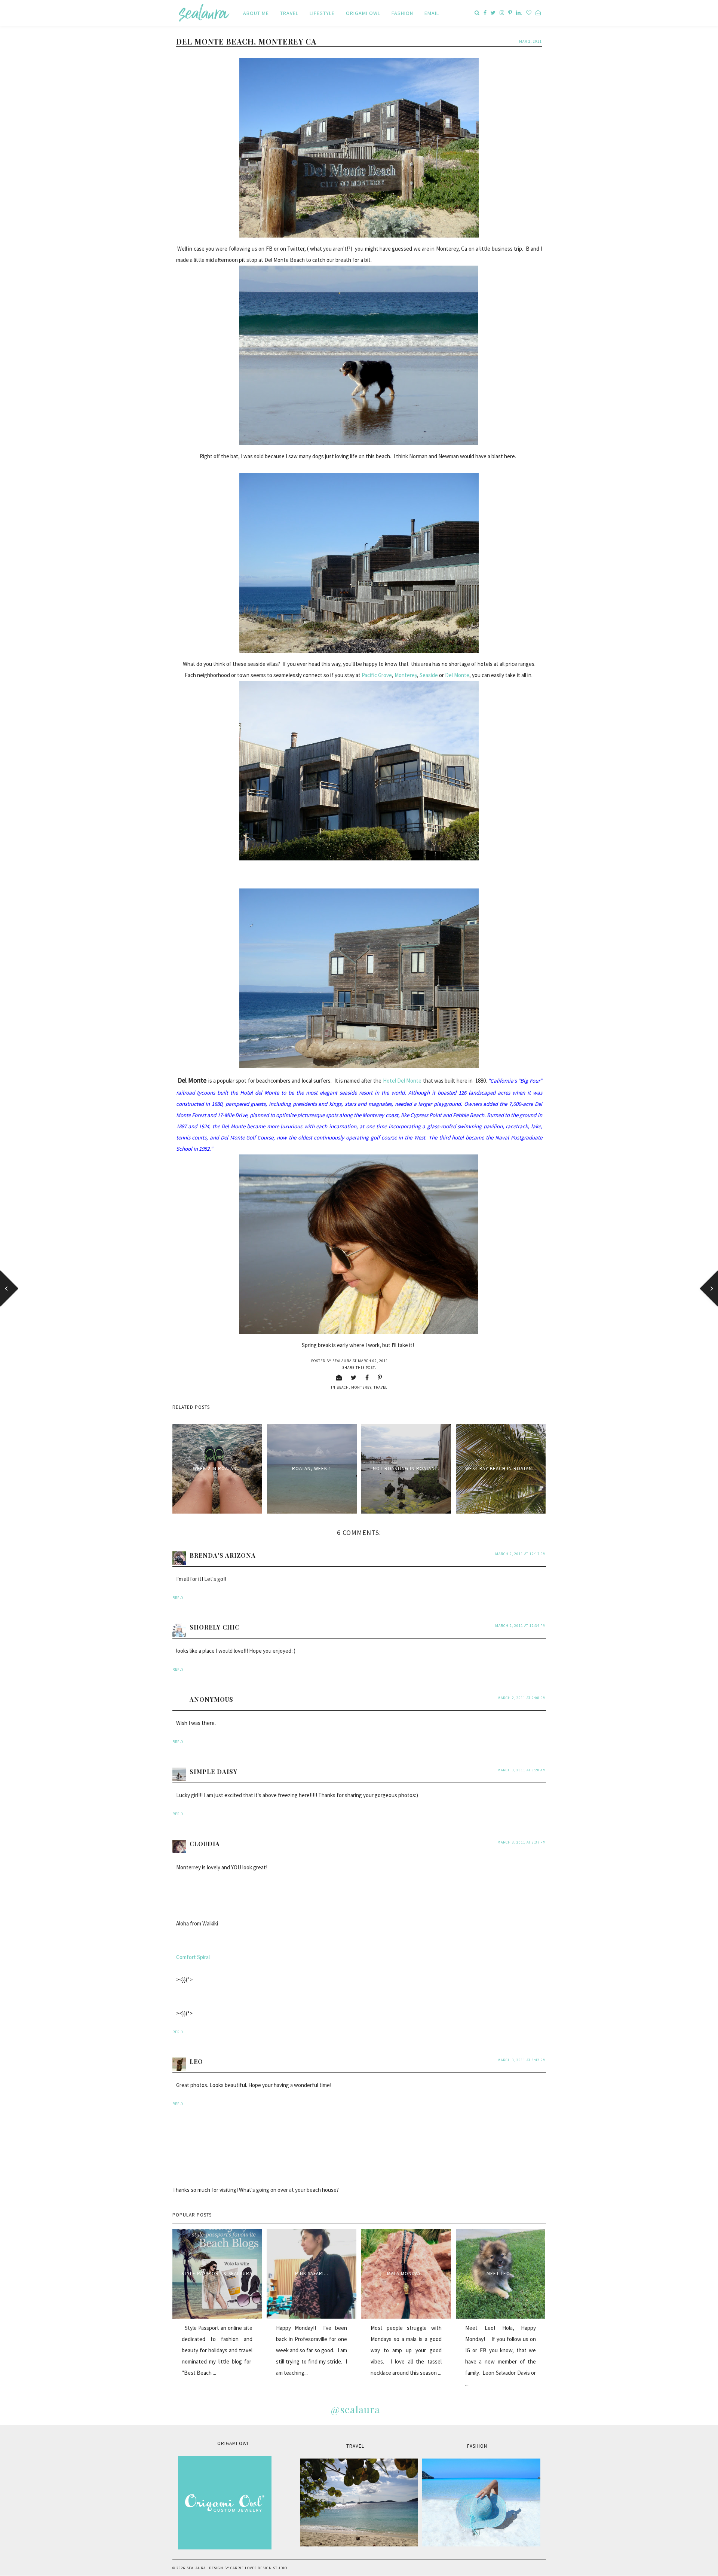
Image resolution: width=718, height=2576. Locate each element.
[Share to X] (354, 1377)
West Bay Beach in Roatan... (501, 1468)
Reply (178, 1598)
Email (432, 13)
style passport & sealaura (217, 2274)
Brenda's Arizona (223, 1555)
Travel (289, 13)
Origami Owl (363, 13)
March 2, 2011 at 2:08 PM (522, 1698)
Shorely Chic (214, 1627)
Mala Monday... (406, 2274)
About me (256, 13)
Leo (196, 2061)
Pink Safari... (312, 2274)
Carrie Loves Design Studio (259, 2568)
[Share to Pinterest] (380, 1377)
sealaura (196, 2568)
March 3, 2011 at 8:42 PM (522, 2060)
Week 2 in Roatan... (217, 1468)
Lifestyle (322, 13)
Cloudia (205, 1844)
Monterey (406, 675)
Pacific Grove (377, 675)
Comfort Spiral (193, 1957)
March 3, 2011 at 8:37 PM (522, 1842)
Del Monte (457, 675)
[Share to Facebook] (367, 1377)
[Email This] (339, 1377)
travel (381, 1387)
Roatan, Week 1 (312, 1468)
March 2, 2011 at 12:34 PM (521, 1626)
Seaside (429, 675)
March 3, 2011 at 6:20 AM (522, 1770)
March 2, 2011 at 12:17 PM (521, 1554)
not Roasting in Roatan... (406, 1468)
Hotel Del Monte (402, 1081)
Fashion (402, 13)
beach (343, 1387)
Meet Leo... (501, 2274)
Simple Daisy (214, 1772)
